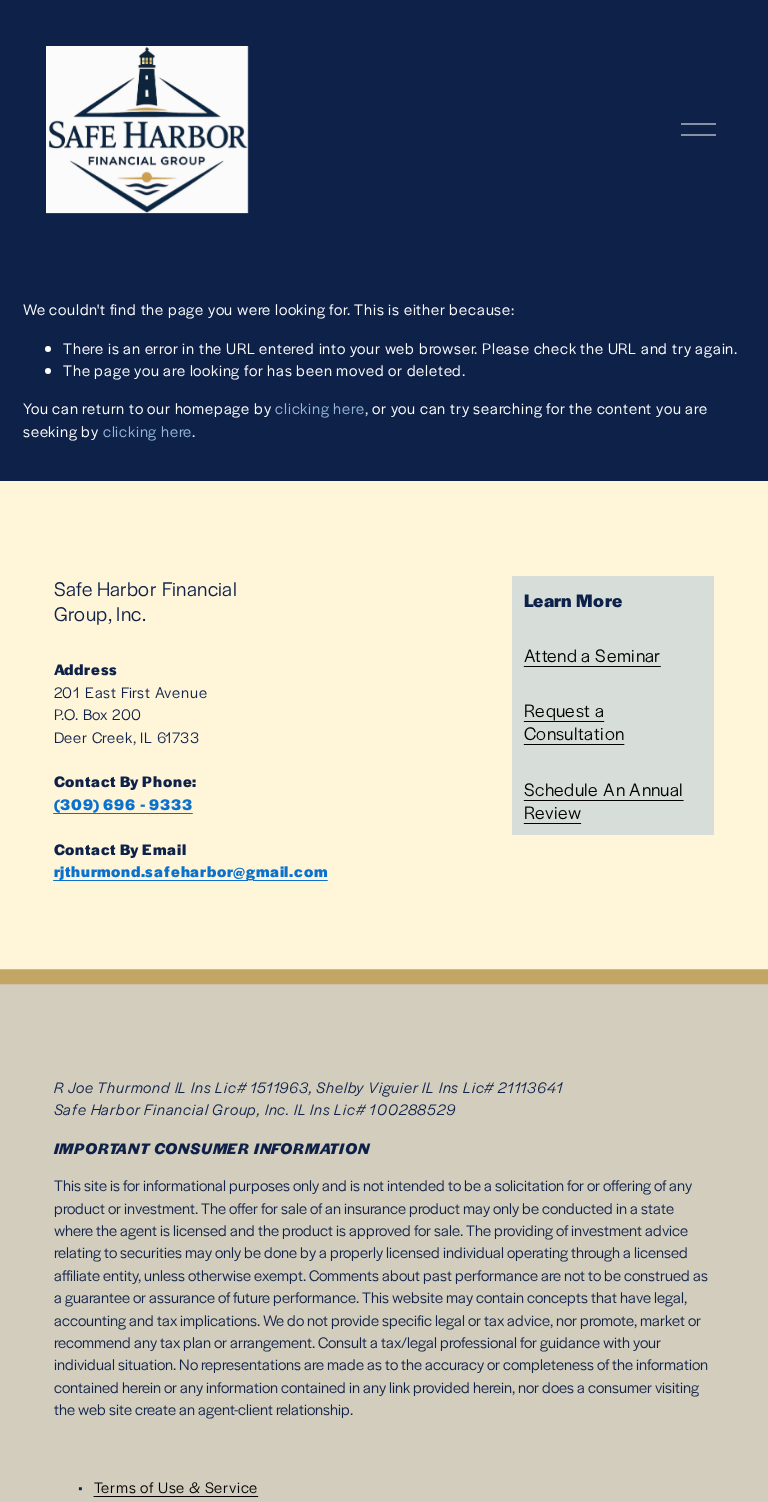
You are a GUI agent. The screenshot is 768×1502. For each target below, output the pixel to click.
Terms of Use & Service (176, 1486)
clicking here (319, 407)
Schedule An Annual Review (604, 800)
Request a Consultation (574, 721)
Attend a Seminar (592, 654)
